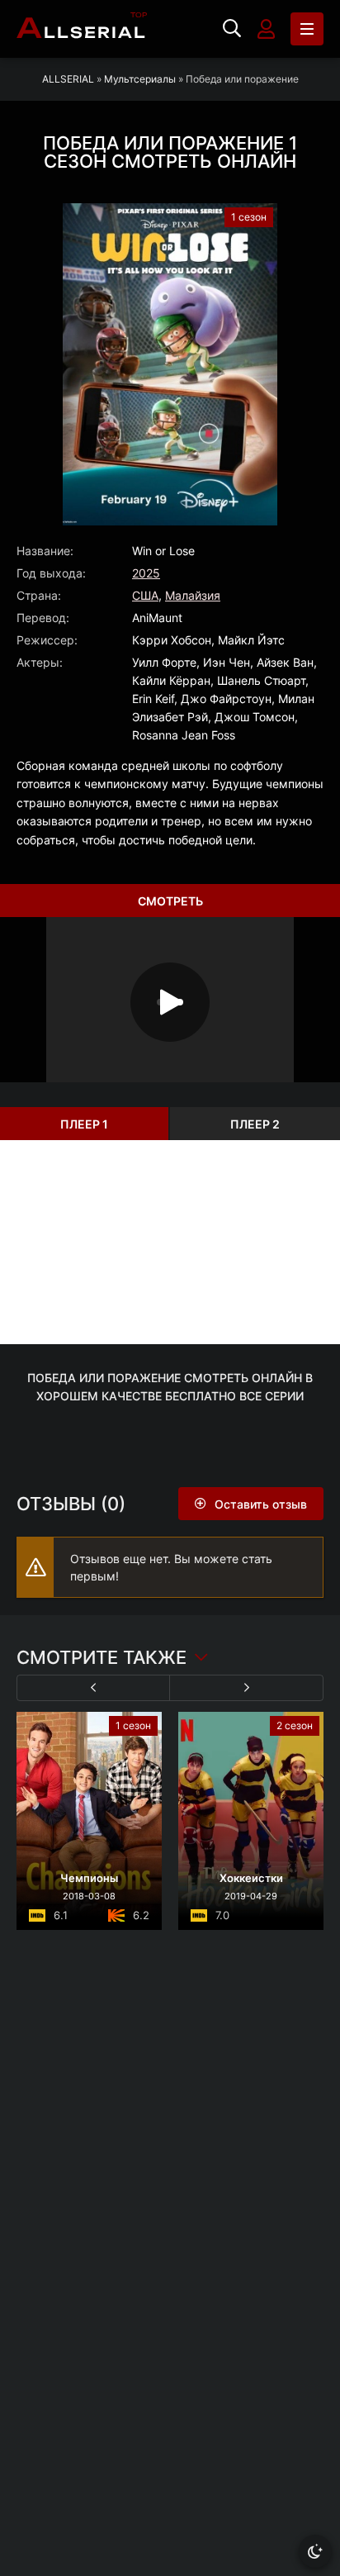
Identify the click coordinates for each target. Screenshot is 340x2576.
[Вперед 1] (246, 1688)
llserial (82, 29)
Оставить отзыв (261, 1504)
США (145, 595)
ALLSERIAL (68, 79)
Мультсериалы (140, 79)
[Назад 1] (94, 1688)
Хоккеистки (91, 1878)
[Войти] (266, 29)
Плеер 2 (255, 1124)
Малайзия (193, 595)
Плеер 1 (84, 1124)
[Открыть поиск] (232, 29)
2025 (146, 573)
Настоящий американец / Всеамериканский (253, 1860)
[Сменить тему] (315, 2551)
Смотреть (170, 901)
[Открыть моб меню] (307, 29)
